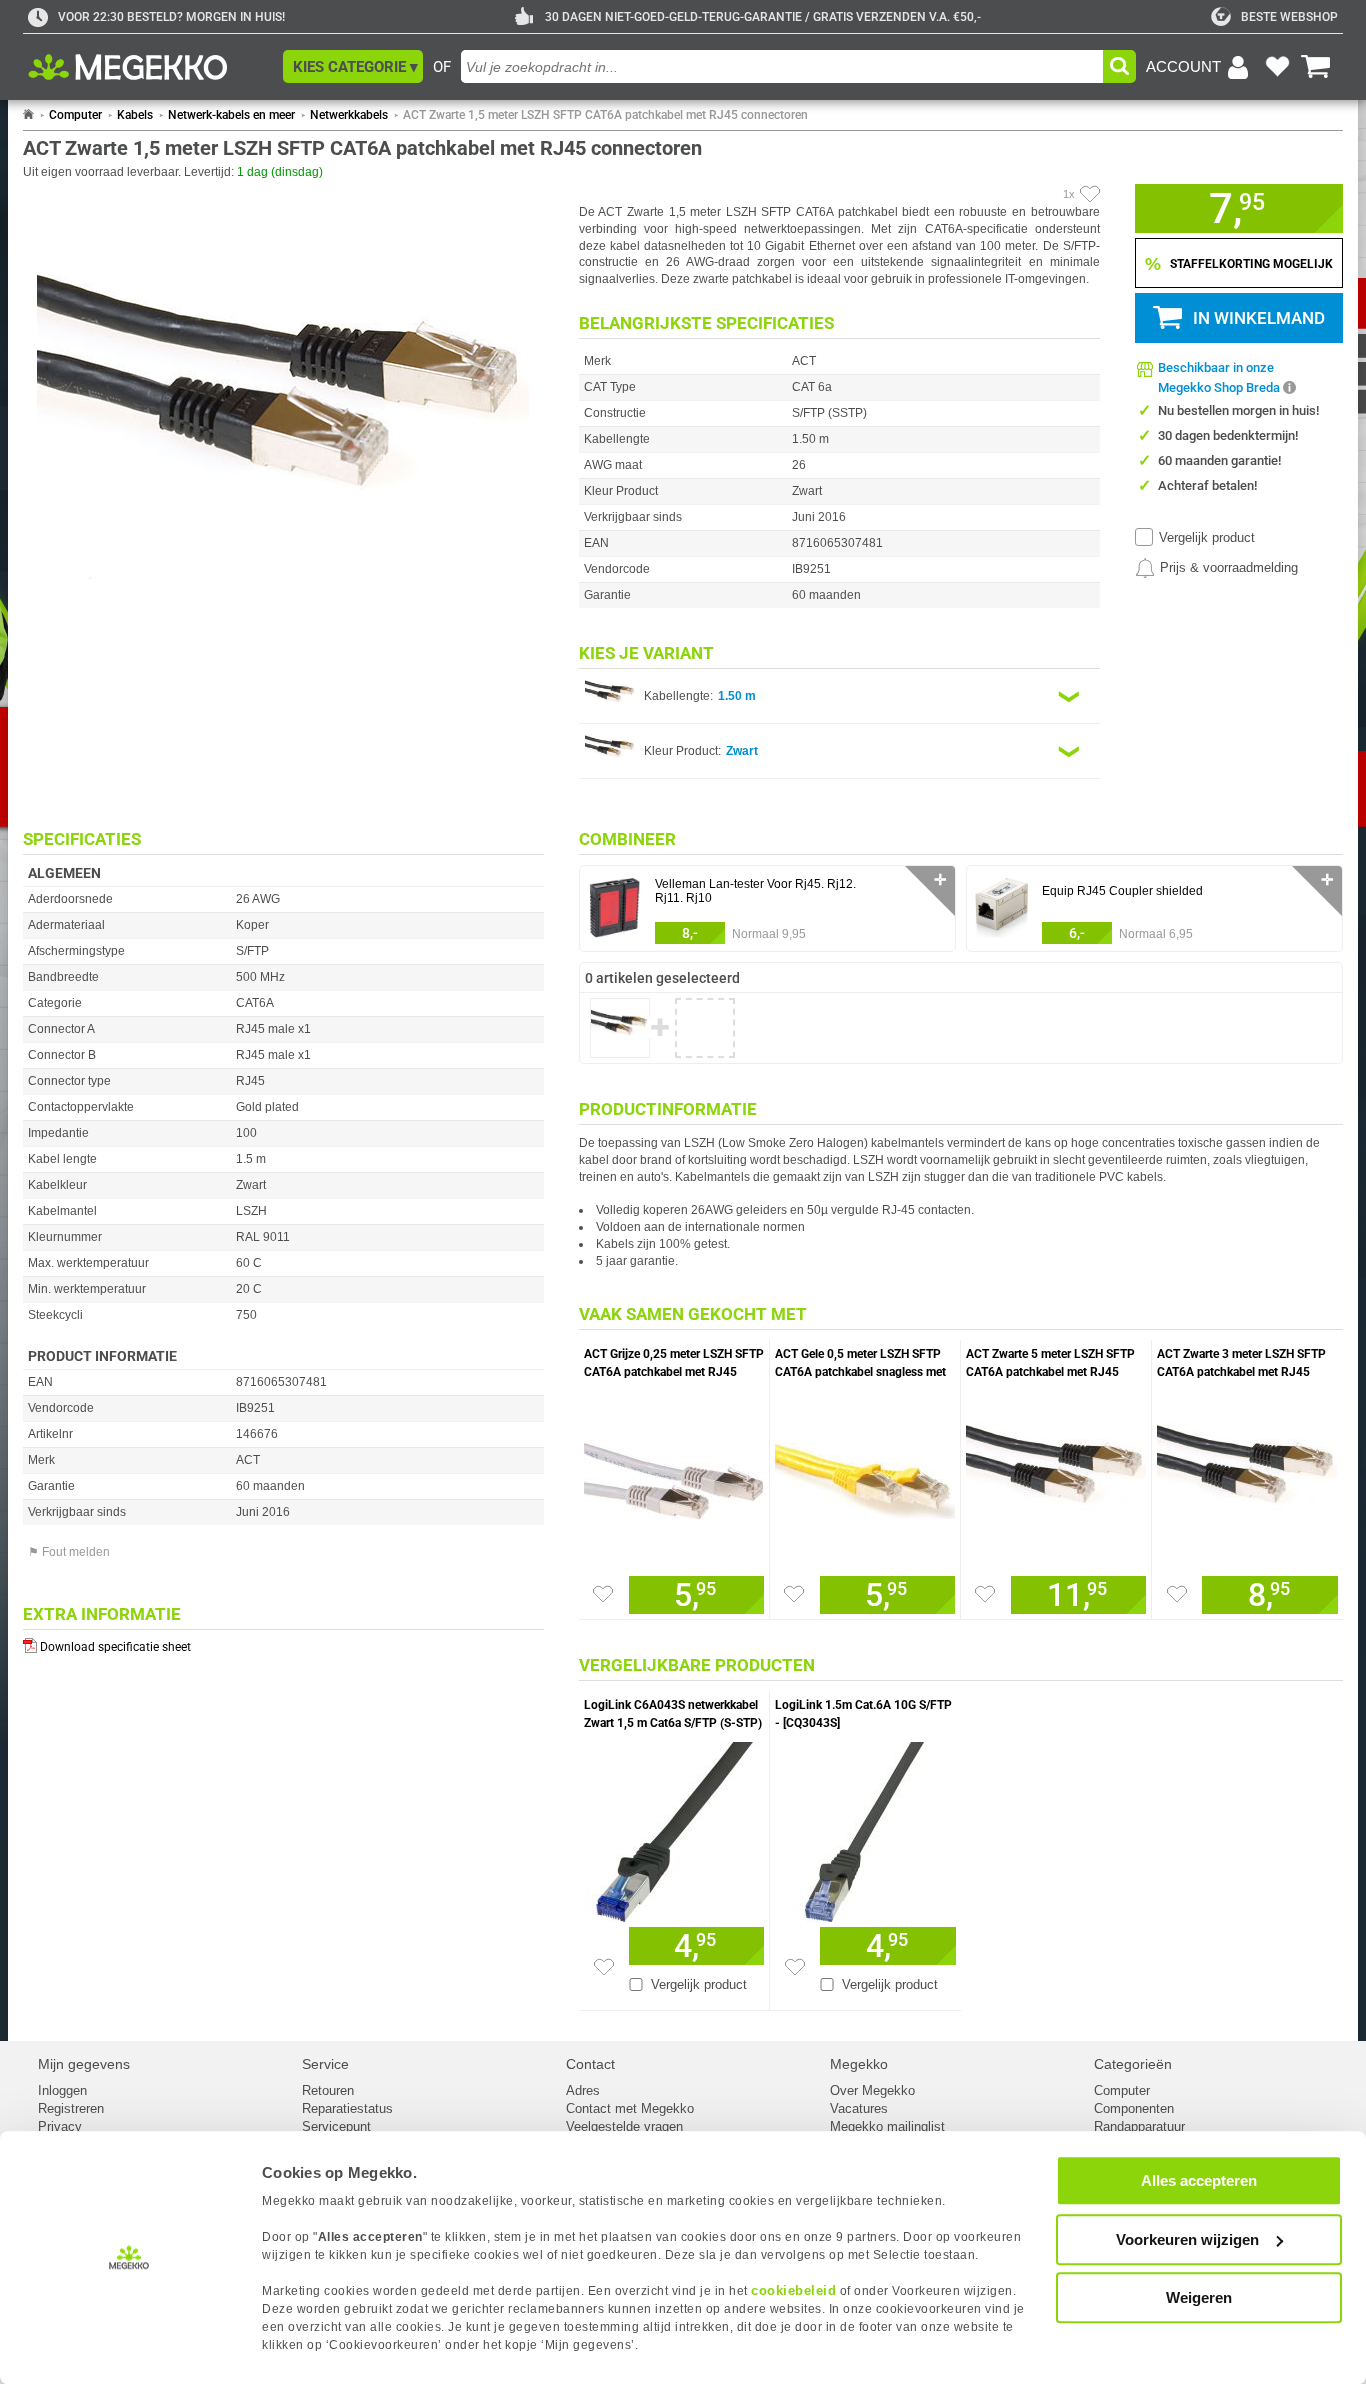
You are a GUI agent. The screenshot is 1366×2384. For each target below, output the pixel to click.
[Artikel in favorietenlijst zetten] (1090, 194)
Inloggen (62, 2090)
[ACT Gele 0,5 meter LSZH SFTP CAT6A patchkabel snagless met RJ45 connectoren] (865, 1476)
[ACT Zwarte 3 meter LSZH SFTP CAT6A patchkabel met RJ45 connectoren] (1247, 1476)
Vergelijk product (1207, 537)
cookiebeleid (793, 2290)
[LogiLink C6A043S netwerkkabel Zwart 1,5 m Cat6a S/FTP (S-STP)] (674, 1827)
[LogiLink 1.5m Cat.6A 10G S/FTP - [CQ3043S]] (865, 1827)
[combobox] (782, 66)
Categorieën (1133, 2064)
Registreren (71, 2108)
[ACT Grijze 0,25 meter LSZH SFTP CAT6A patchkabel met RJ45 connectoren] (674, 1476)
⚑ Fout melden (69, 1552)
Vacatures (859, 2108)
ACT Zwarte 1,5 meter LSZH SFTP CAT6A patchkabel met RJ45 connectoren (605, 115)
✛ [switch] (940, 879)
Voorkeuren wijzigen (1187, 2239)
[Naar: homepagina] (28, 115)
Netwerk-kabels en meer (231, 115)
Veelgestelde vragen (624, 2126)
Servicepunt (336, 2126)
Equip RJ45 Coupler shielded (1122, 891)
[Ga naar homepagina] (150, 67)
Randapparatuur (1139, 2126)
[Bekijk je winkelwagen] (1316, 67)
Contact (590, 2064)
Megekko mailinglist (887, 2126)
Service (325, 2064)
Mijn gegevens (84, 2064)
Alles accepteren (1199, 2180)
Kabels (135, 115)
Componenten (1134, 2108)
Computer (75, 115)
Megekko (859, 2064)
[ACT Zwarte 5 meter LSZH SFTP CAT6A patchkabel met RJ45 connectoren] (1056, 1476)
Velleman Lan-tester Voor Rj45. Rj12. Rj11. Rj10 (755, 891)
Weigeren (1199, 2297)
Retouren (328, 2090)
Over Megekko (872, 2090)
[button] (353, 66)
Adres (583, 2090)
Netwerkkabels (349, 115)
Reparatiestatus (347, 2108)
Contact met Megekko (630, 2108)
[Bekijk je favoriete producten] (1277, 67)
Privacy (60, 2126)
